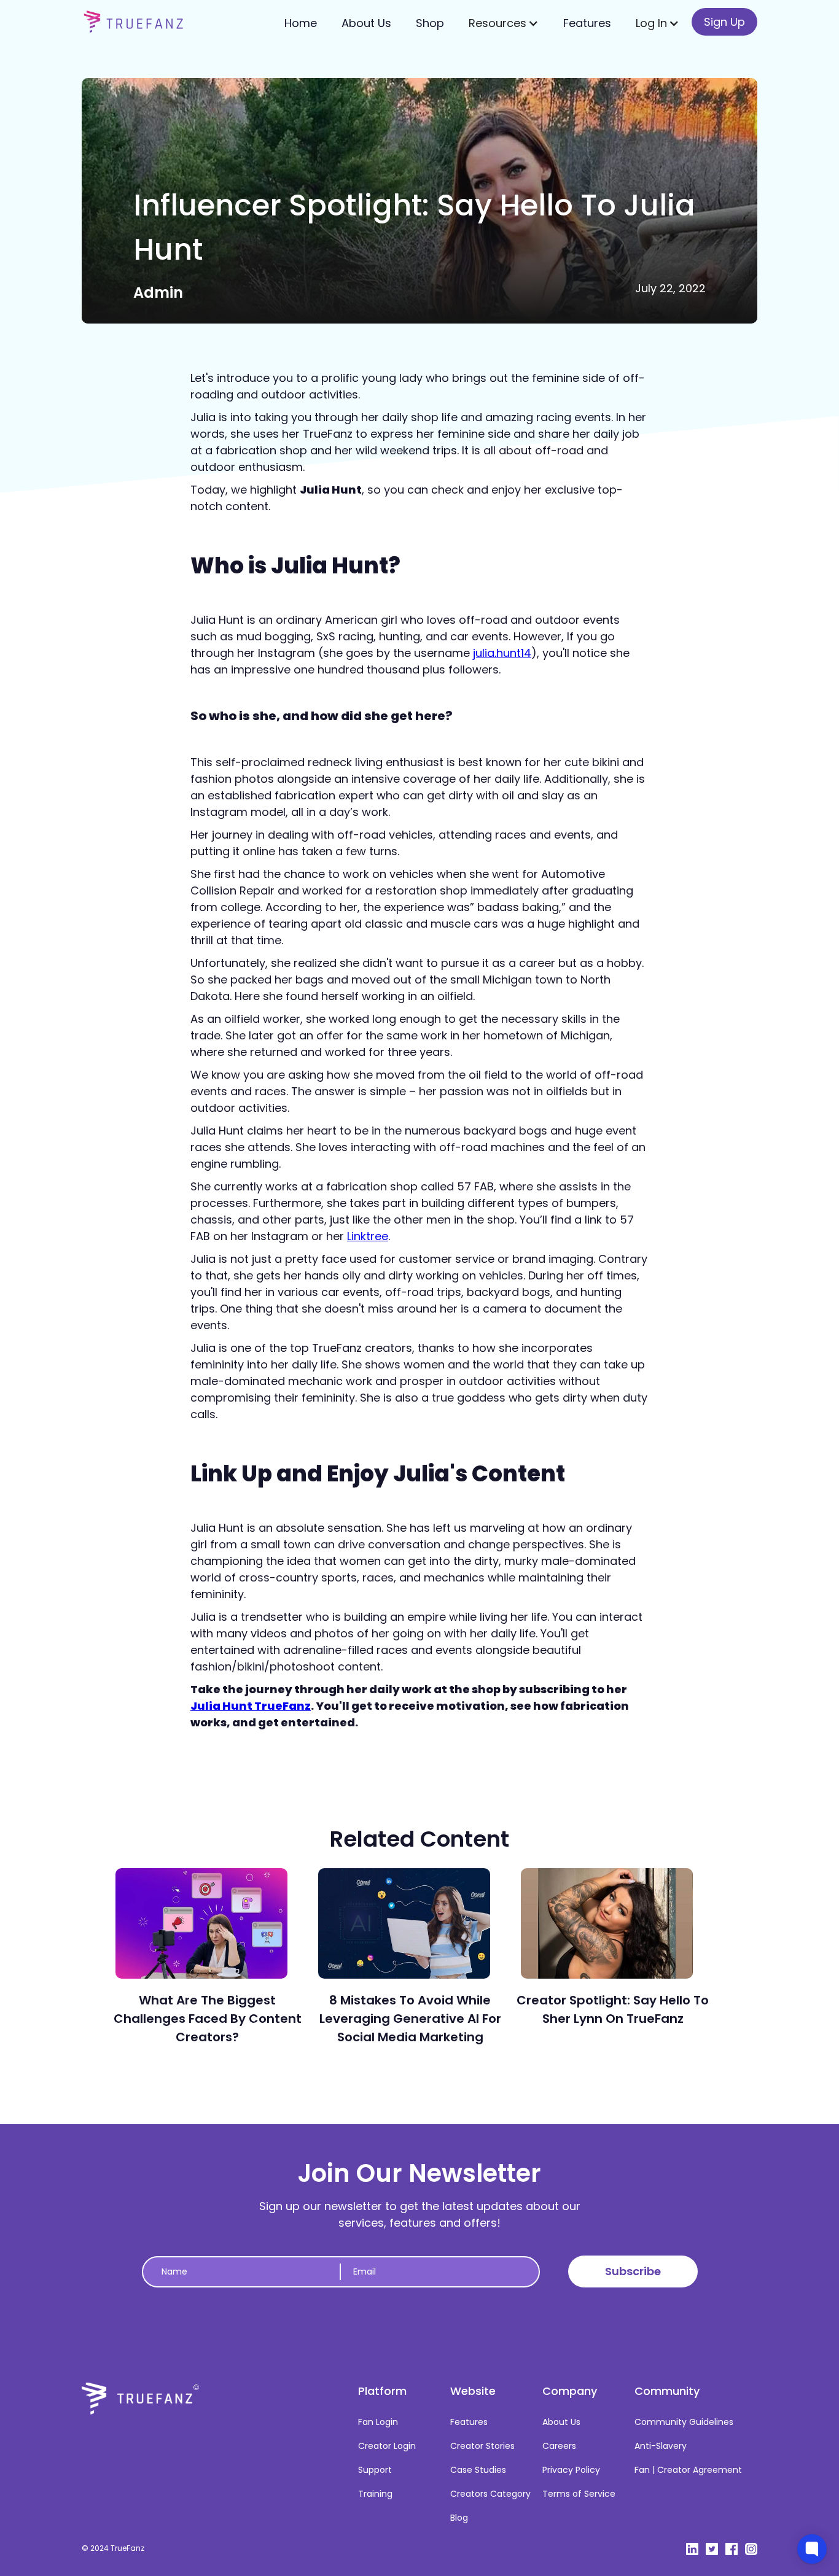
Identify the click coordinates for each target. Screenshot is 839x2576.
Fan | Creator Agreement (688, 2470)
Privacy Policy (571, 2470)
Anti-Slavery (661, 2446)
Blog (459, 2518)
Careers (559, 2446)
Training (375, 2494)
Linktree (368, 1236)
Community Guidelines (684, 2422)
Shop (430, 23)
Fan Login (378, 2422)
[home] (134, 21)
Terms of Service (579, 2494)
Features (587, 23)
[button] (504, 23)
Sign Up (724, 22)
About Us (366, 23)
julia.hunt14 (502, 653)
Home (301, 23)
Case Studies (478, 2470)
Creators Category (490, 2494)
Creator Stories (482, 2446)
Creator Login (387, 2446)
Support (375, 2470)
